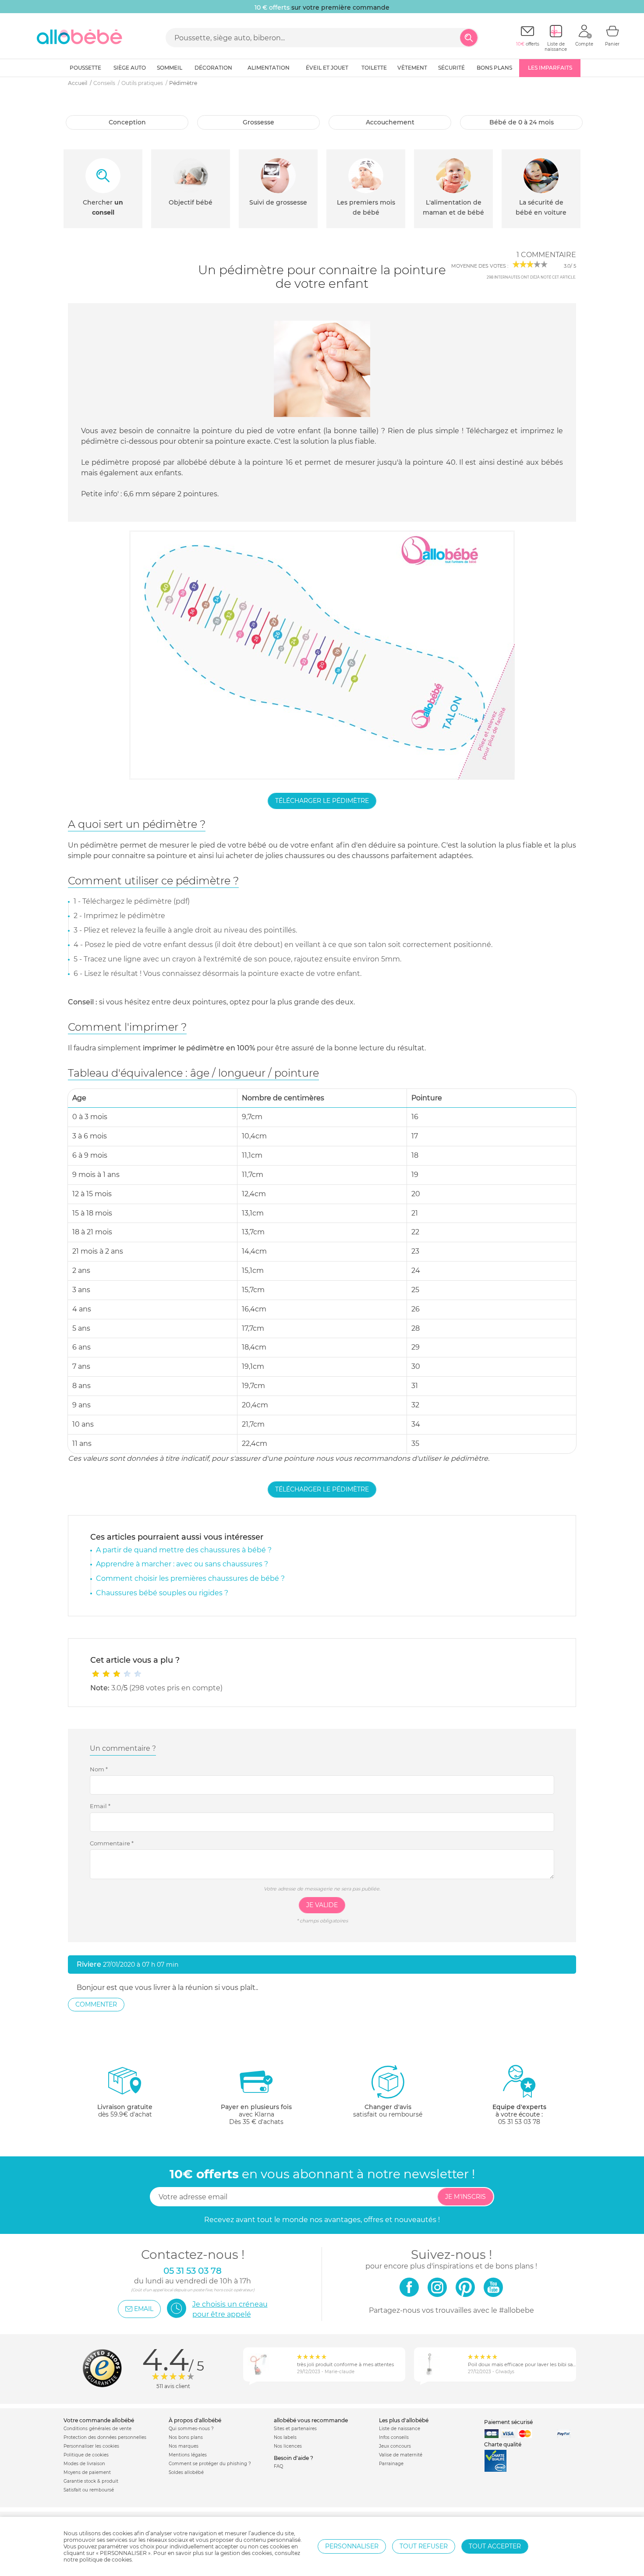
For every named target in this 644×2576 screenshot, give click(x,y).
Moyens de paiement (87, 2472)
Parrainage (391, 2464)
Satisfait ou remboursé (89, 2490)
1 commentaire (546, 255)
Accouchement (390, 122)
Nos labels (285, 2437)
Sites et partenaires (295, 2429)
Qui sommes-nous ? (191, 2429)
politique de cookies (106, 2560)
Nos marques (184, 2446)
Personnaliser (352, 2546)
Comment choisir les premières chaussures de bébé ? (190, 1578)
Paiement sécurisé (508, 2422)
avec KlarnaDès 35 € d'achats (256, 2114)
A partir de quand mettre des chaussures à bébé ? (184, 1550)
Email (100, 1806)
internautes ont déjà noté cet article (531, 277)
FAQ (278, 2466)
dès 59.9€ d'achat (125, 2111)
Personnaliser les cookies (91, 2446)
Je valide (322, 1905)
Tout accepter (495, 2546)
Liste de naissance (400, 2429)
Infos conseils (394, 2437)
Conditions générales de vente (97, 2429)
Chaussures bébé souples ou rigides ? (162, 1593)
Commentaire (112, 1843)
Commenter (96, 2004)
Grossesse (258, 122)
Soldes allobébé (186, 2472)
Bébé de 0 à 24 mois (522, 122)
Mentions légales (188, 2455)
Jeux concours (395, 2446)
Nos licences (288, 2446)
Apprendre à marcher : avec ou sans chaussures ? (182, 1564)
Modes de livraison (84, 2464)
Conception (127, 122)
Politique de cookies (86, 2455)
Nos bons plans (186, 2437)
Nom (99, 1769)
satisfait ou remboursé (388, 2111)
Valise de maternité (401, 2455)
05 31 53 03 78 (519, 2122)
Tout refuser (424, 2546)
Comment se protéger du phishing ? (210, 2464)
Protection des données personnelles (105, 2437)
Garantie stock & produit (91, 2481)
